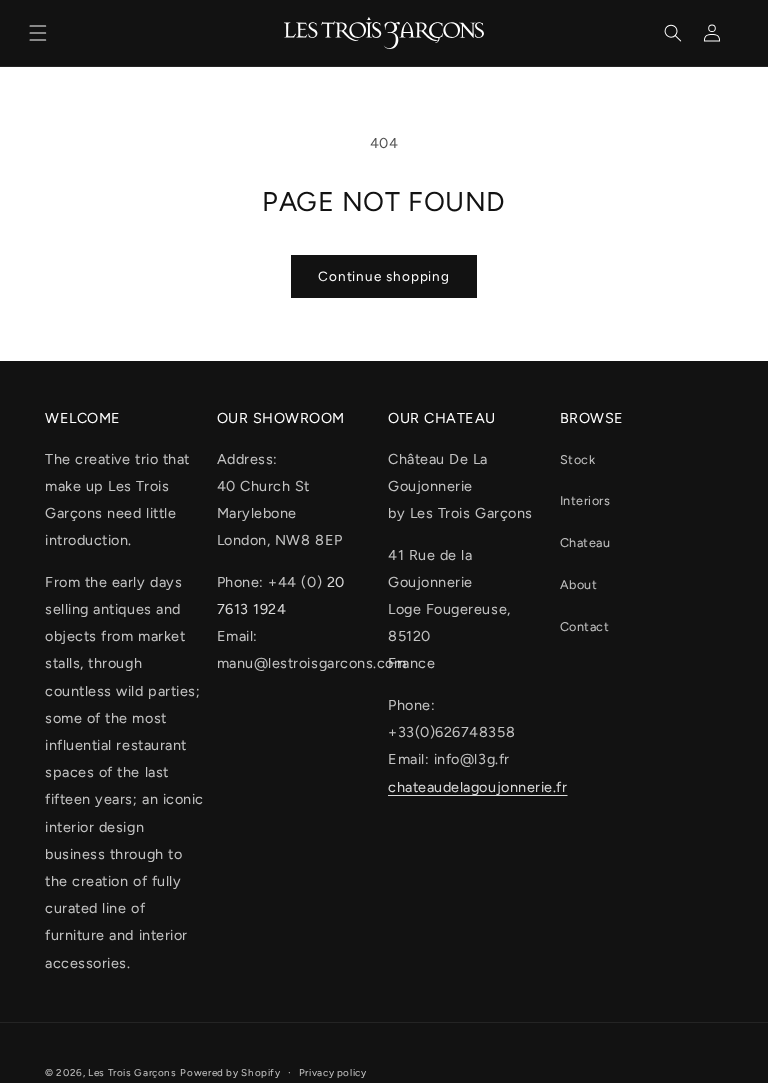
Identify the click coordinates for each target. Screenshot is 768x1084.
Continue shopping (384, 276)
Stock (578, 459)
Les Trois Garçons (132, 1072)
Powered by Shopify (230, 1072)
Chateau (585, 542)
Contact (585, 626)
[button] (38, 33)
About (579, 584)
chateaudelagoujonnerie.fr (478, 787)
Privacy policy (333, 1072)
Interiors (585, 500)
